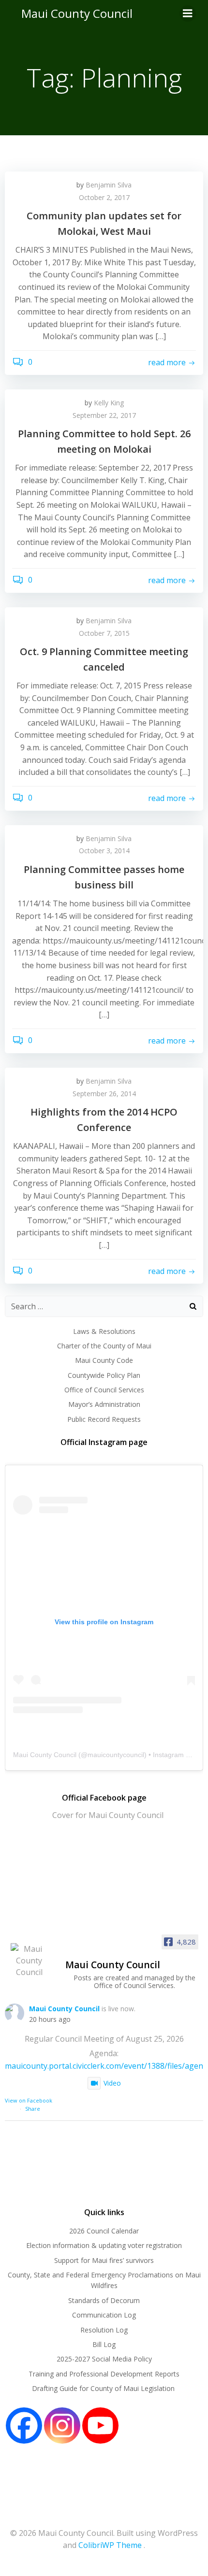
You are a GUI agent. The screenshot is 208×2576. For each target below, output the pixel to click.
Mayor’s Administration (104, 1404)
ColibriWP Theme (110, 2545)
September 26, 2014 (104, 1094)
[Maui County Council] (29, 1961)
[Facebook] (24, 2426)
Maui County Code (104, 1360)
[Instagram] (62, 2426)
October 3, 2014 (104, 851)
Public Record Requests (104, 1419)
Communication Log (104, 2315)
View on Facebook (29, 2100)
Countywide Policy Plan (104, 1375)
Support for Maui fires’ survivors (104, 2260)
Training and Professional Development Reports (104, 2374)
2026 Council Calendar (104, 2231)
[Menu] (188, 14)
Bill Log (104, 2344)
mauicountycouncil (116, 1755)
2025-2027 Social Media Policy (104, 2359)
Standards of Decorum (104, 2300)
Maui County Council (77, 13)
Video (112, 2083)
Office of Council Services (104, 1390)
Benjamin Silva (109, 185)
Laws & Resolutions (104, 1331)
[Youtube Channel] (100, 2426)
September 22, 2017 (104, 415)
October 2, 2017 (104, 197)
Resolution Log (104, 2330)
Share (33, 2109)
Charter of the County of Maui (104, 1346)
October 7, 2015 (104, 633)
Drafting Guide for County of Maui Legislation (104, 2388)
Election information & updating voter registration (104, 2245)
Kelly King (109, 403)
